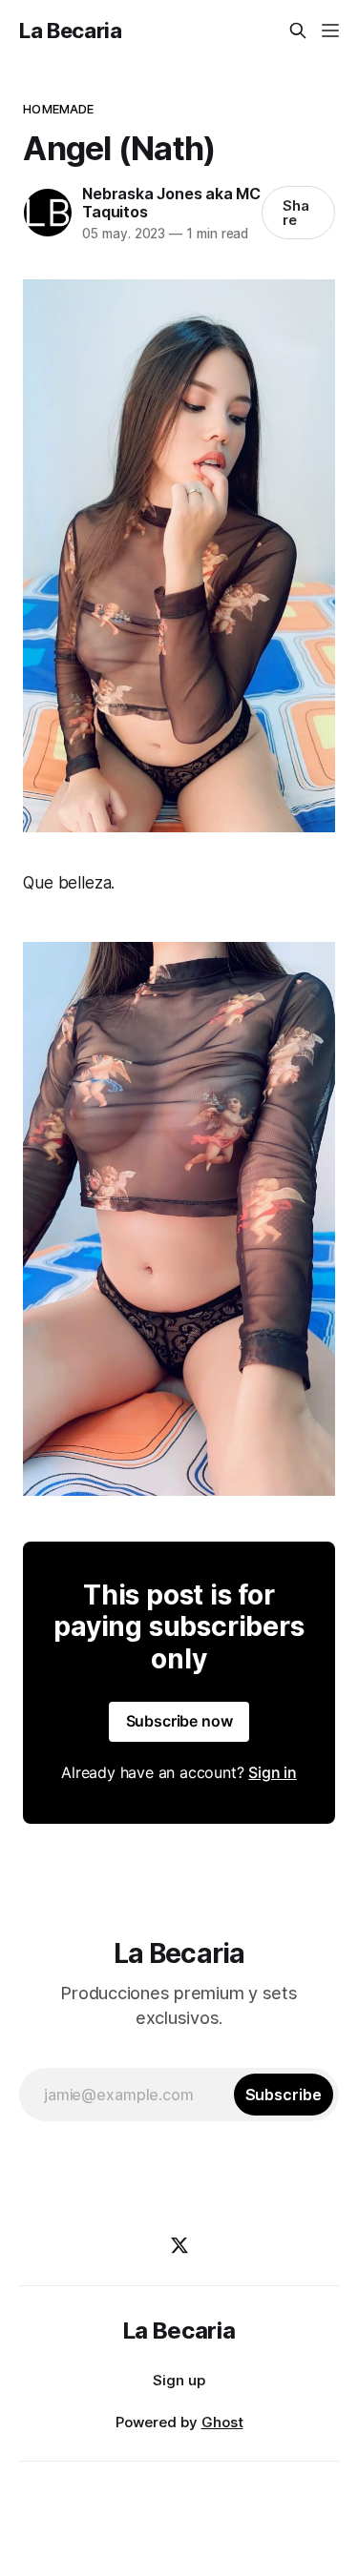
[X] (179, 2245)
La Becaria (71, 31)
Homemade (58, 109)
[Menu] (330, 31)
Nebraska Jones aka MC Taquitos (171, 203)
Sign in (273, 1772)
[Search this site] (298, 31)
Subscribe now (179, 1721)
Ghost (222, 2422)
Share (296, 213)
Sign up (179, 2380)
